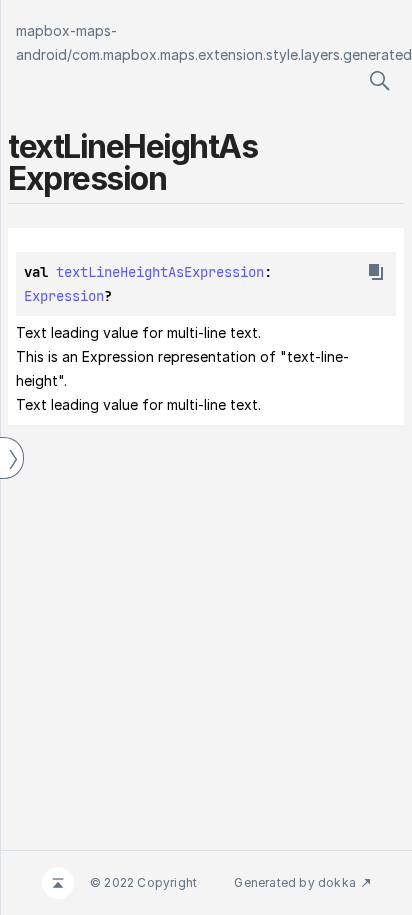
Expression (64, 296)
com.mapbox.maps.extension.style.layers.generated (242, 54)
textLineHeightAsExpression (160, 272)
